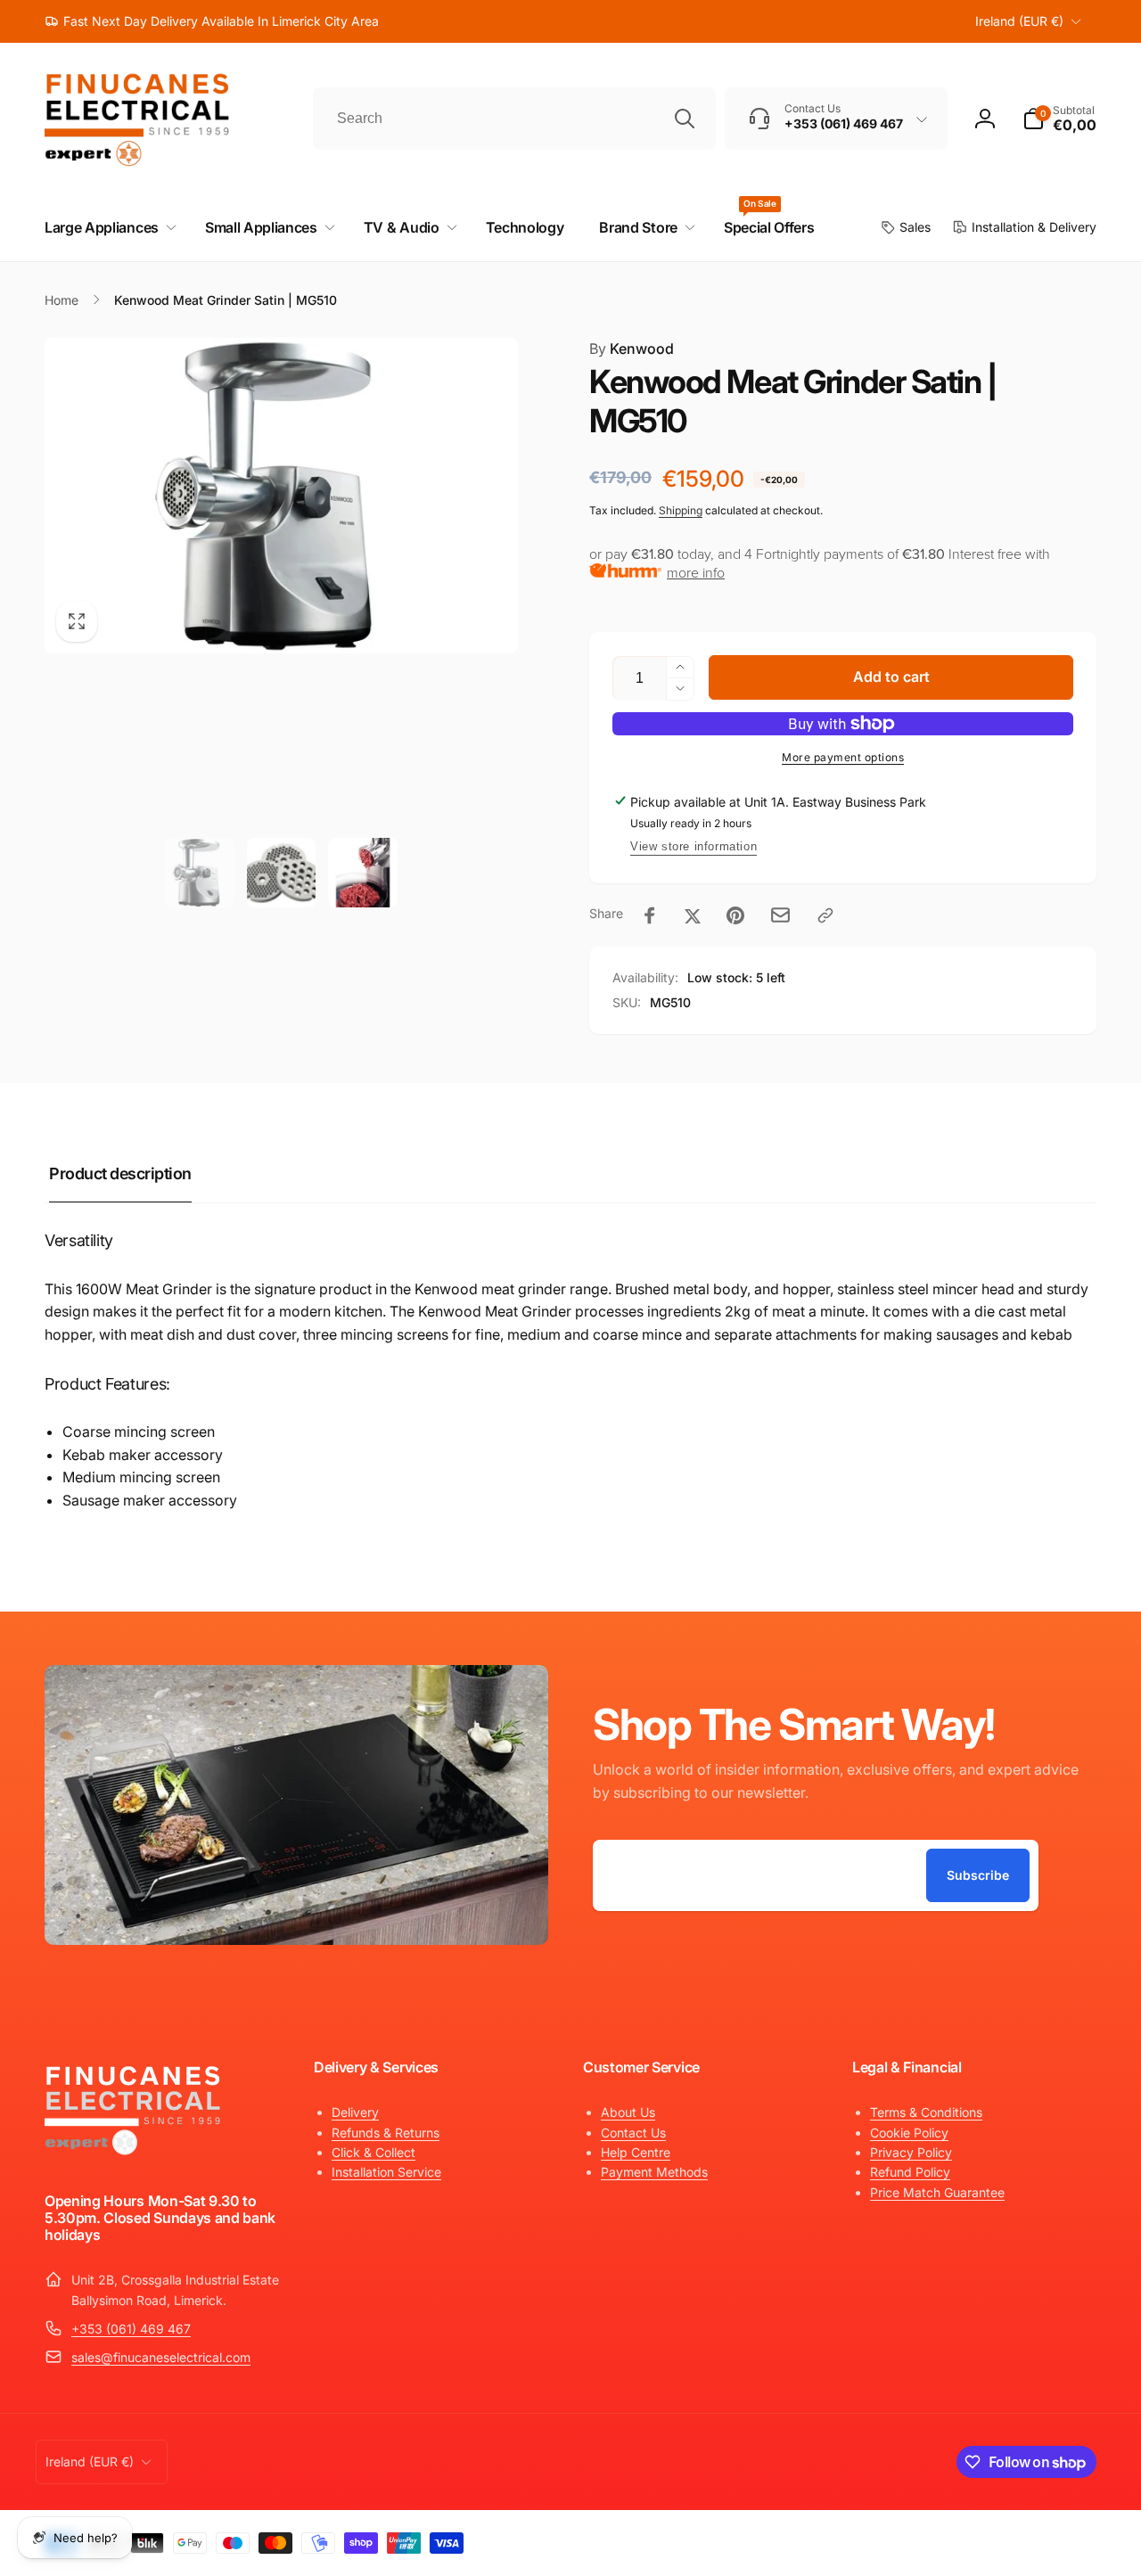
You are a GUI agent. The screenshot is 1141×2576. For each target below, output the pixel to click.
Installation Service (386, 2172)
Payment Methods (654, 2172)
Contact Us (633, 2133)
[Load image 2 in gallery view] (282, 873)
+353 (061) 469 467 (131, 2329)
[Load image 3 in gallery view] (363, 873)
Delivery (355, 2112)
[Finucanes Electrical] (134, 2154)
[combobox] (514, 119)
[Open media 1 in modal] (281, 496)
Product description (120, 1173)
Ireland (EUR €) (1019, 21)
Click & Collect (373, 2152)
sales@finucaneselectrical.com (161, 2357)
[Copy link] (825, 915)
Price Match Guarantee (937, 2192)
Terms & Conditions (926, 2112)
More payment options (843, 757)
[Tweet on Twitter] (693, 915)
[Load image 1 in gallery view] (200, 873)
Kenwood (632, 349)
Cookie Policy (909, 2133)
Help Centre (636, 2152)
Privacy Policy (911, 2152)
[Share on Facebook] (650, 915)
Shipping (681, 510)
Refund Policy (910, 2172)
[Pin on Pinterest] (735, 915)
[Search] (685, 119)
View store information (694, 846)
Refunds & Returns (386, 2133)
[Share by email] (780, 915)
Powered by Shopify (1054, 2539)
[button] (1059, 119)
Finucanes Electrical (966, 2539)
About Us (628, 2112)
